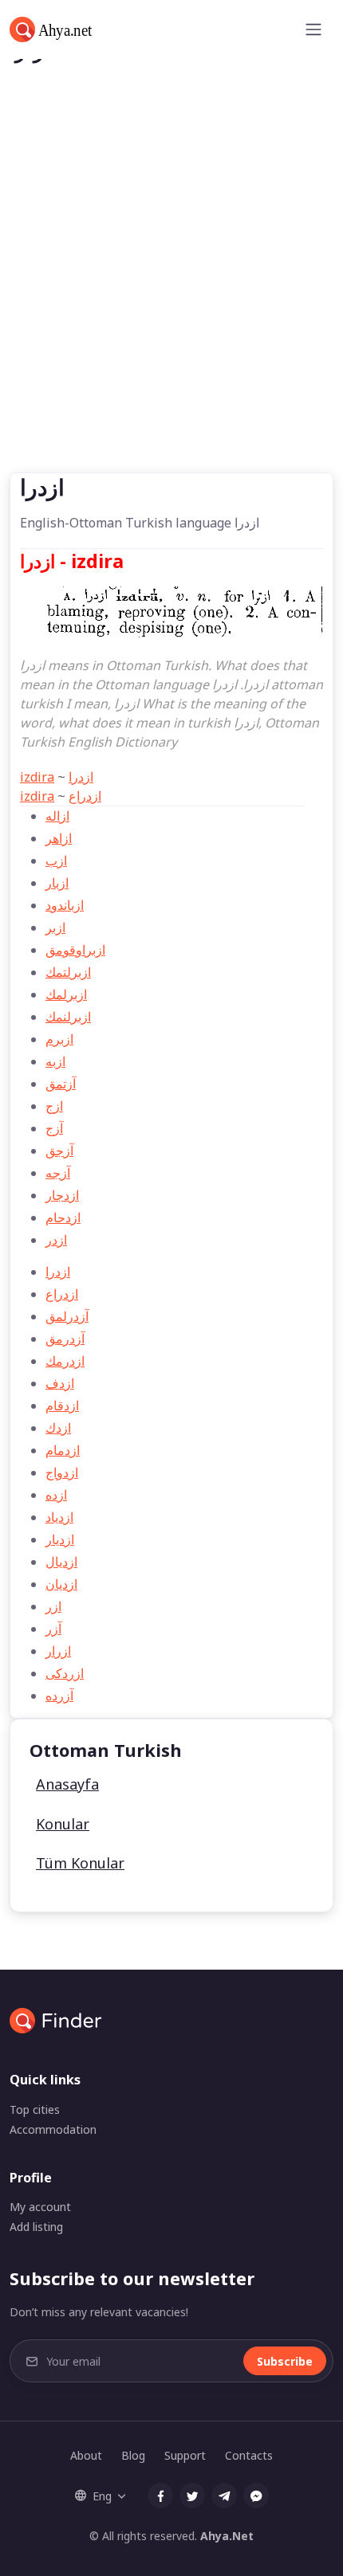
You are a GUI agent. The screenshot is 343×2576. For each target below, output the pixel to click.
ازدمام (63, 1450)
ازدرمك (65, 1361)
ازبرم (59, 1039)
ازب (56, 861)
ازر (53, 1606)
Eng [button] (102, 2496)
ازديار (60, 1539)
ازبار (57, 883)
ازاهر (59, 838)
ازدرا (81, 777)
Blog (133, 2455)
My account (40, 2207)
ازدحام (63, 1217)
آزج (54, 1128)
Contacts (249, 2455)
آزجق (59, 1151)
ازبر (55, 927)
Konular (63, 1824)
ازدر (56, 1240)
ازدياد (59, 1517)
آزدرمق (65, 1339)
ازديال (61, 1562)
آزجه (58, 1173)
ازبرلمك (66, 994)
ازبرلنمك (68, 1017)
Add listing (36, 2227)
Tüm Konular (80, 1863)
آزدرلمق (67, 1316)
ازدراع (85, 796)
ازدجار (62, 1195)
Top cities (35, 2109)
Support (185, 2455)
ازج (54, 1106)
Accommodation (53, 2129)
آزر (53, 1629)
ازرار (58, 1651)
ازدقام (62, 1406)
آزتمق (61, 1084)
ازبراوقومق (75, 950)
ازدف (60, 1383)
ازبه (55, 1061)
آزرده (59, 1696)
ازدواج (62, 1472)
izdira (37, 777)
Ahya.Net (227, 2536)
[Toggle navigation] (313, 29)
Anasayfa (67, 1784)
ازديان (61, 1584)
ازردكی (65, 1673)
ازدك (58, 1428)
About (86, 2455)
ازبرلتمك (68, 972)
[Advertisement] (171, 293)
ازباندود (65, 905)
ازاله (57, 816)
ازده (56, 1495)
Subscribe (285, 2361)
